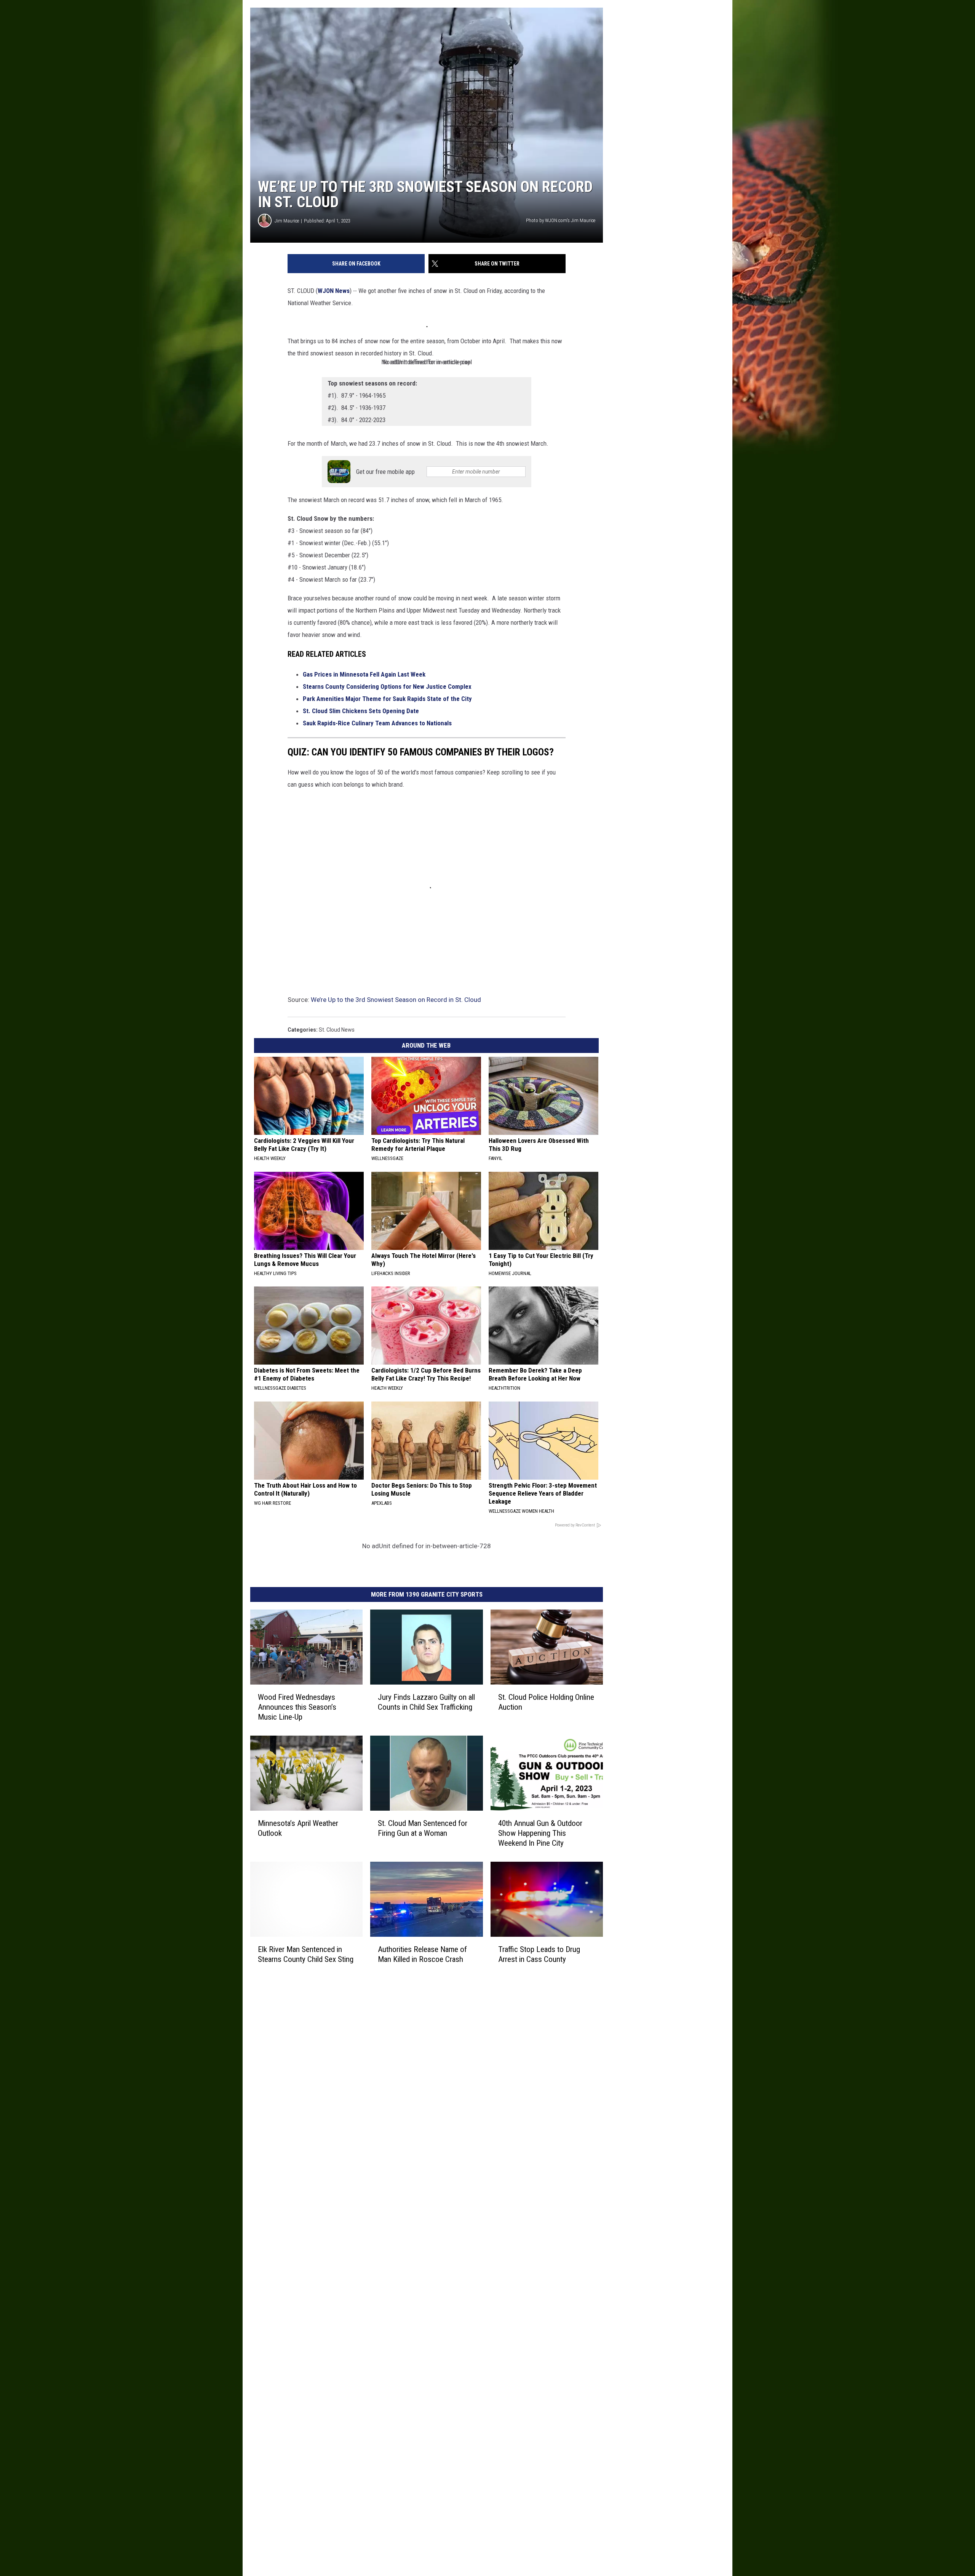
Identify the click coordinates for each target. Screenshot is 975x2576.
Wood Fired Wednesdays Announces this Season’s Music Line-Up (297, 1707)
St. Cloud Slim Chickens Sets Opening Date (361, 711)
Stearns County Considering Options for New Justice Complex (387, 686)
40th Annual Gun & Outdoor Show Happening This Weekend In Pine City (540, 1833)
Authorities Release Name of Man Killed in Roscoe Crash (422, 1954)
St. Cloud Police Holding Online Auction (546, 1702)
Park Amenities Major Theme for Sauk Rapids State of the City (387, 699)
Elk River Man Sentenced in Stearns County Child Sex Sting (306, 1954)
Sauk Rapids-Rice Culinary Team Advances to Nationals (377, 723)
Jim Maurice (287, 221)
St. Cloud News (337, 1030)
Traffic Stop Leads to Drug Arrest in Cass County (539, 1954)
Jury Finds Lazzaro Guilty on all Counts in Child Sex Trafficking (426, 1702)
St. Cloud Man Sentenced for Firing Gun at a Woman (423, 1828)
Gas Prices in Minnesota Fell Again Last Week (364, 674)
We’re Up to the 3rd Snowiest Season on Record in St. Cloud (396, 1000)
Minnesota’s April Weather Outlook (298, 1828)
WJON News (334, 291)
